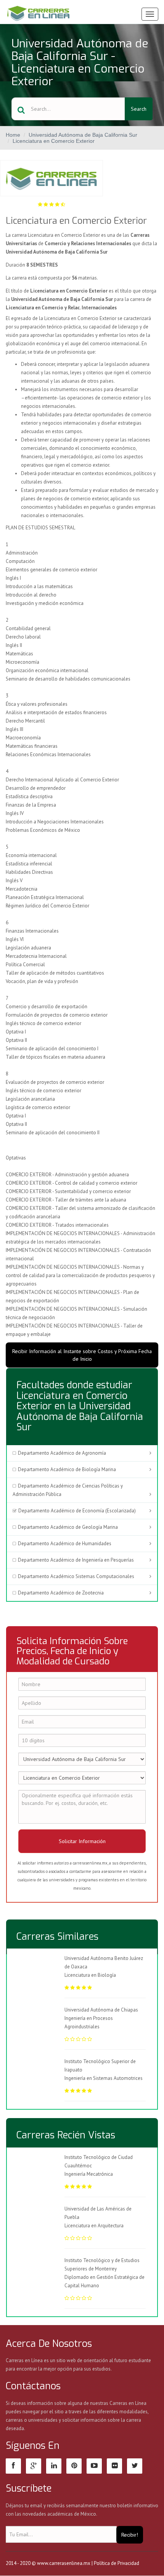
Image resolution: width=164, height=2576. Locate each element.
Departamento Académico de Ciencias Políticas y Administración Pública (68, 1490)
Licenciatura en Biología (90, 1975)
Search (139, 109)
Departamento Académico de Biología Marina (67, 1469)
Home (13, 135)
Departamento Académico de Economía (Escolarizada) (77, 1511)
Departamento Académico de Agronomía (62, 1453)
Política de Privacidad (117, 2563)
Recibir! (130, 2535)
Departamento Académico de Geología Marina (68, 1527)
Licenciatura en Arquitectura (94, 2226)
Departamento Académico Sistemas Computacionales (76, 1576)
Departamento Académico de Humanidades (65, 1543)
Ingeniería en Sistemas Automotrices (104, 2078)
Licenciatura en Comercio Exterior (54, 141)
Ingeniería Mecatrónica (89, 2174)
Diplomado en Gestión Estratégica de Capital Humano (105, 2281)
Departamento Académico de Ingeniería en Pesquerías (76, 1560)
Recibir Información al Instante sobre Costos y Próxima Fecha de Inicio (82, 1355)
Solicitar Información (82, 1841)
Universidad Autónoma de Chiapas (101, 2010)
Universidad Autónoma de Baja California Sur (83, 135)
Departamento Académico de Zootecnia (61, 1593)
